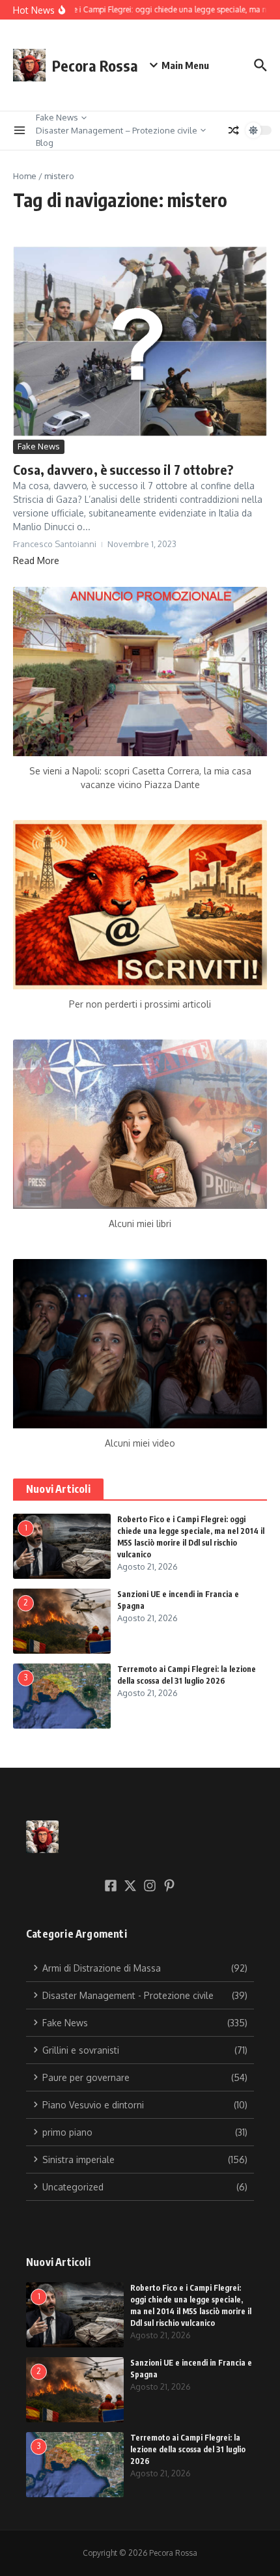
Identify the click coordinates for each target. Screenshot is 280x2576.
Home (25, 176)
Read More (36, 560)
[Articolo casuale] (234, 130)
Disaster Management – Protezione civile (117, 130)
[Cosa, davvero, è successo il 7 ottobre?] (140, 342)
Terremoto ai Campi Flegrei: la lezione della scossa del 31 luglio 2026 (188, 2449)
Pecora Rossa (95, 65)
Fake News (57, 117)
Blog (45, 143)
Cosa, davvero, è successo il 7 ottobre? (123, 469)
